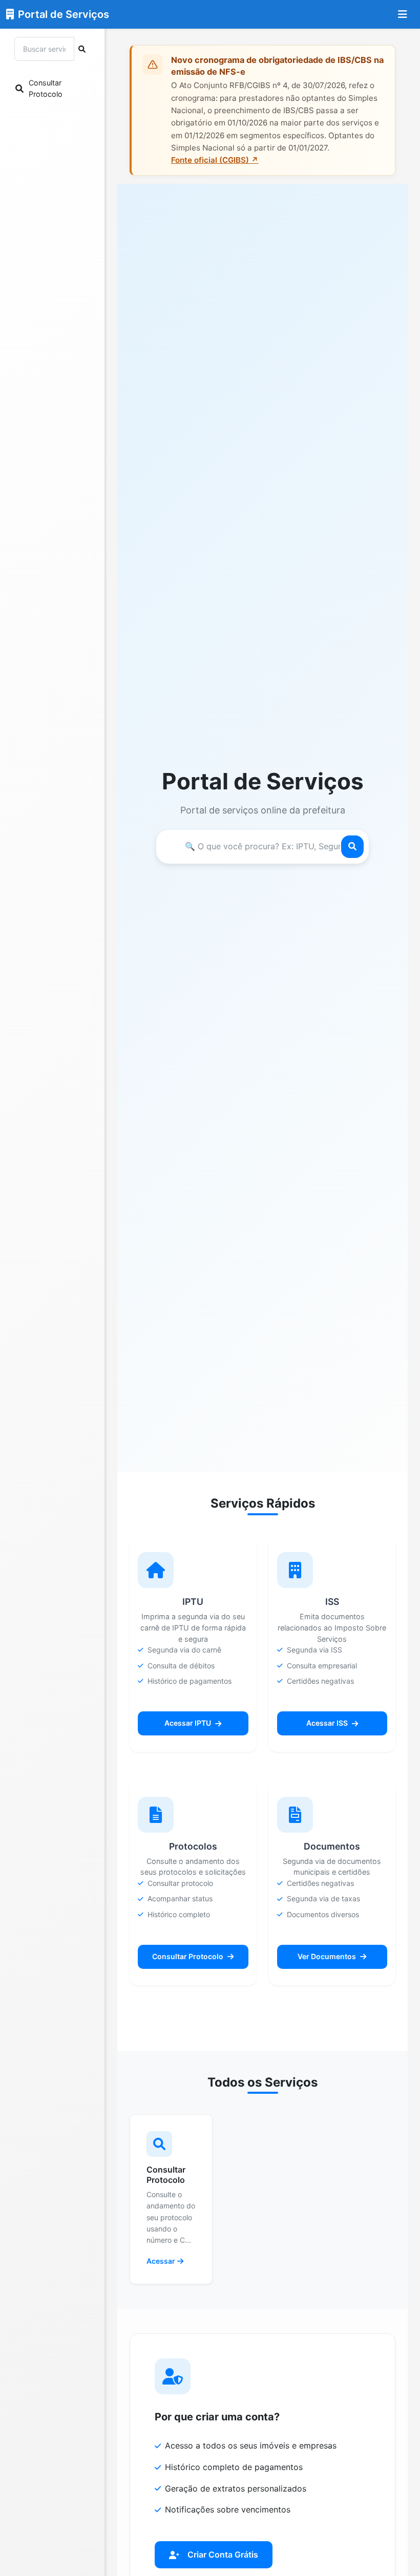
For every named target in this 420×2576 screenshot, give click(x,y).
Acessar (161, 2261)
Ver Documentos (327, 1956)
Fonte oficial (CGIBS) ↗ (215, 160)
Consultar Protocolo (188, 1956)
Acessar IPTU (188, 1723)
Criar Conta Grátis (223, 2554)
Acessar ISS (327, 1723)
